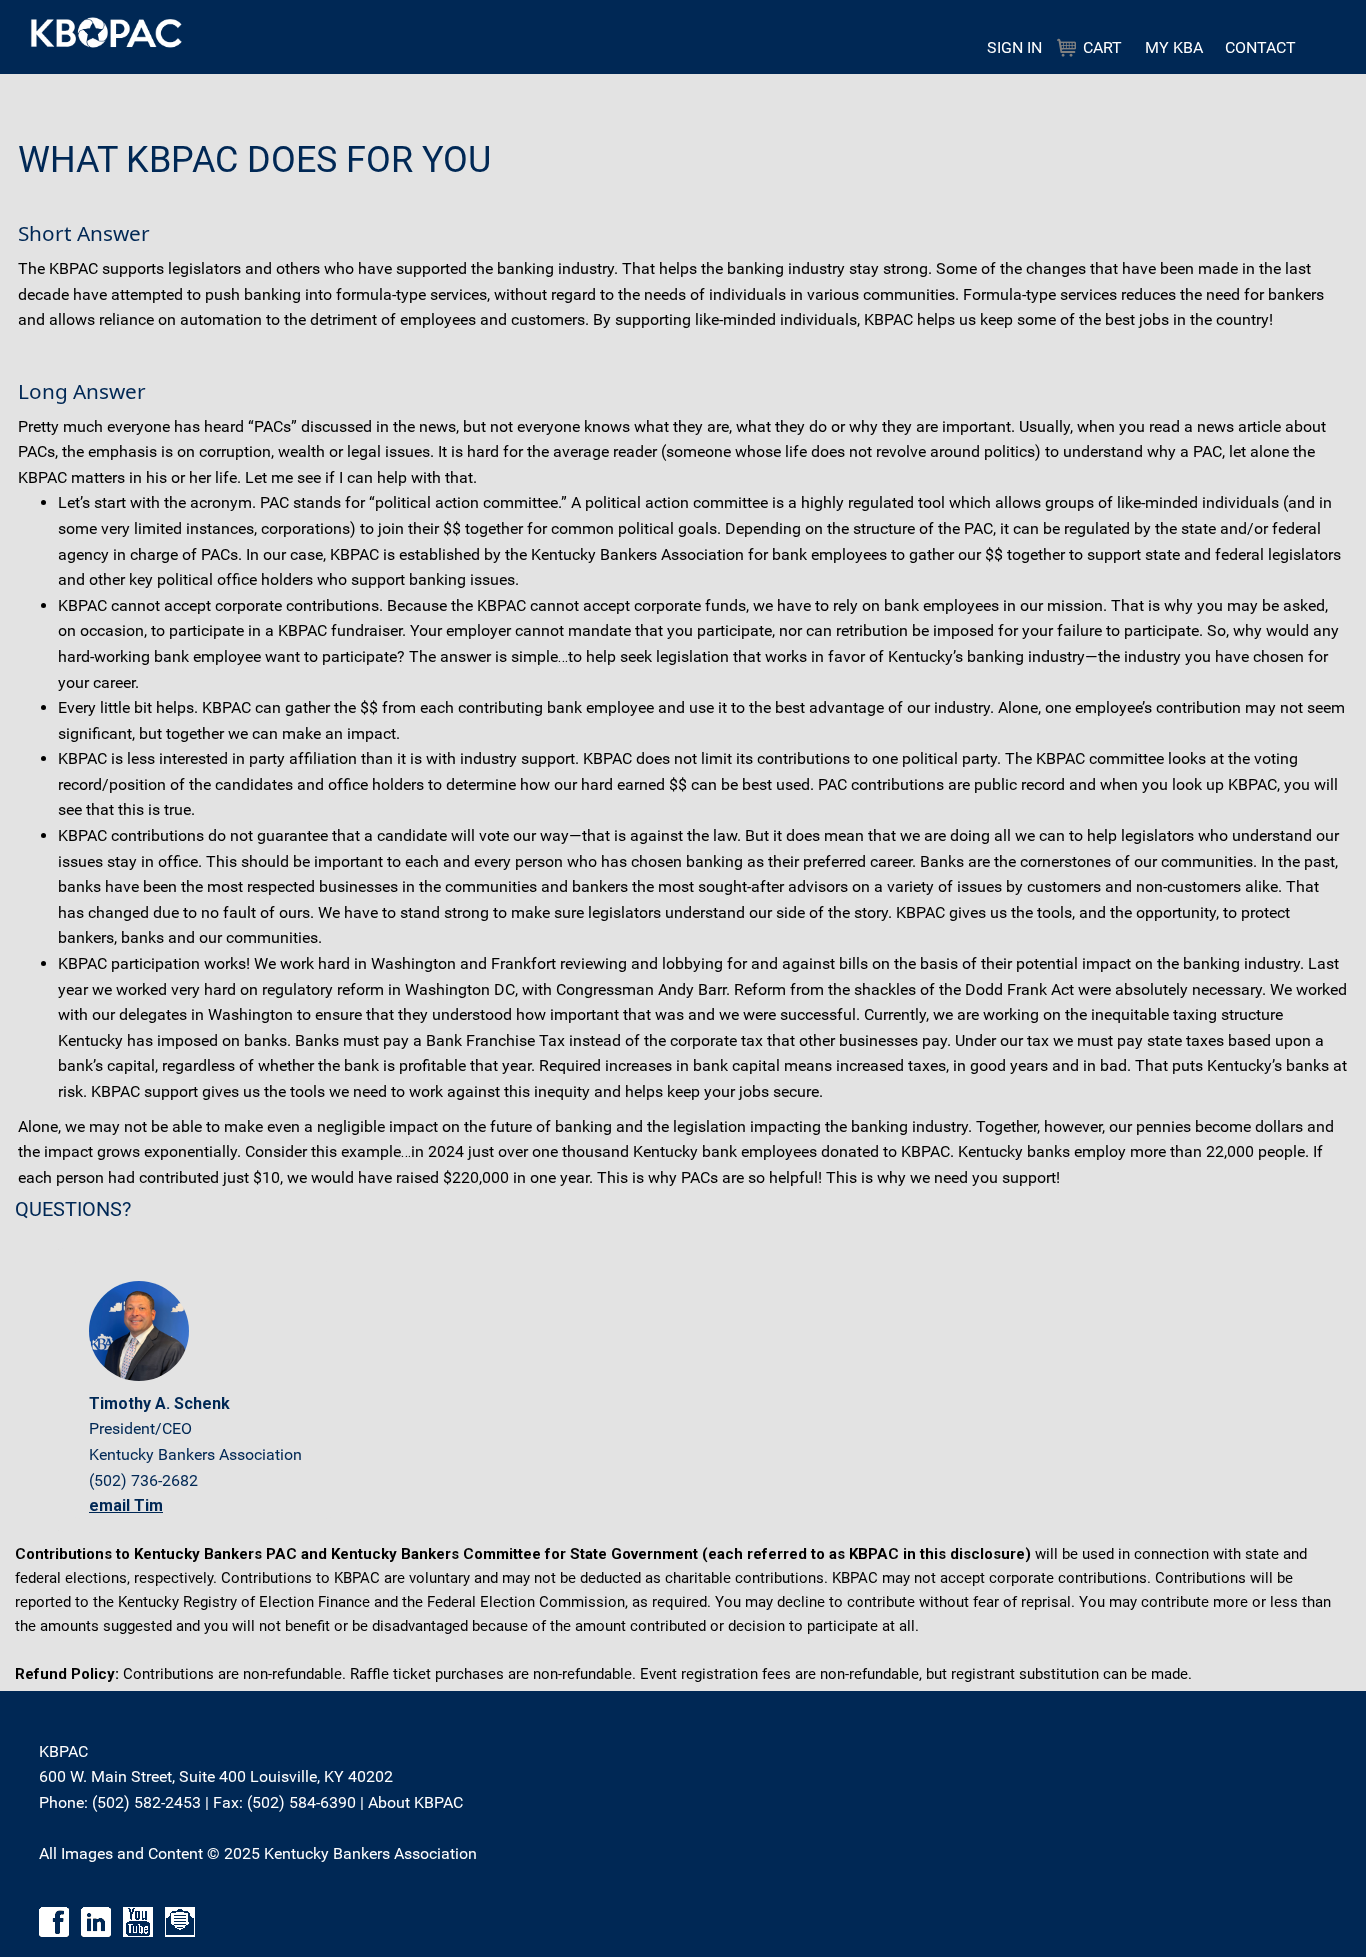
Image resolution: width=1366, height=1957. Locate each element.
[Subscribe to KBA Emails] (180, 1921)
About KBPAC (415, 1802)
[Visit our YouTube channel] (138, 1921)
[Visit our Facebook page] (54, 1921)
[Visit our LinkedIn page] (96, 1921)
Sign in (1014, 47)
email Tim (126, 1505)
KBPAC (292, 32)
